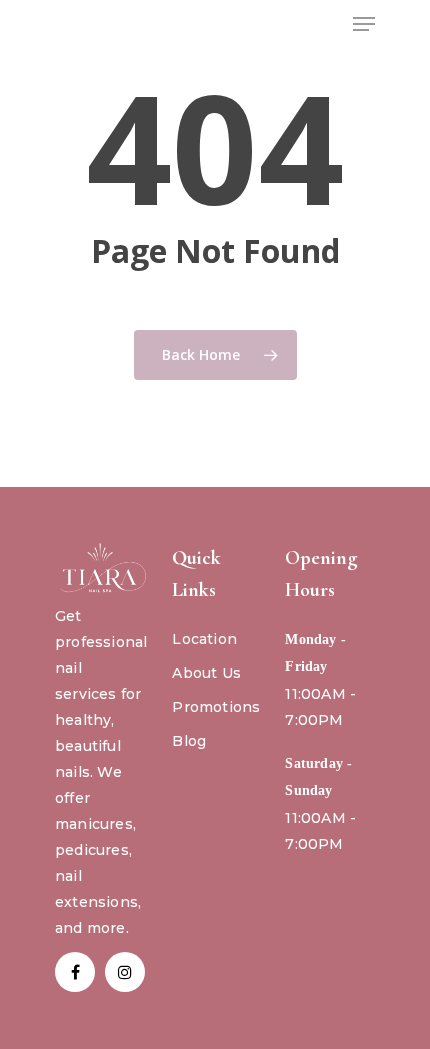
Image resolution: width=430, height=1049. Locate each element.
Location (204, 639)
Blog (189, 741)
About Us (206, 673)
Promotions (216, 707)
